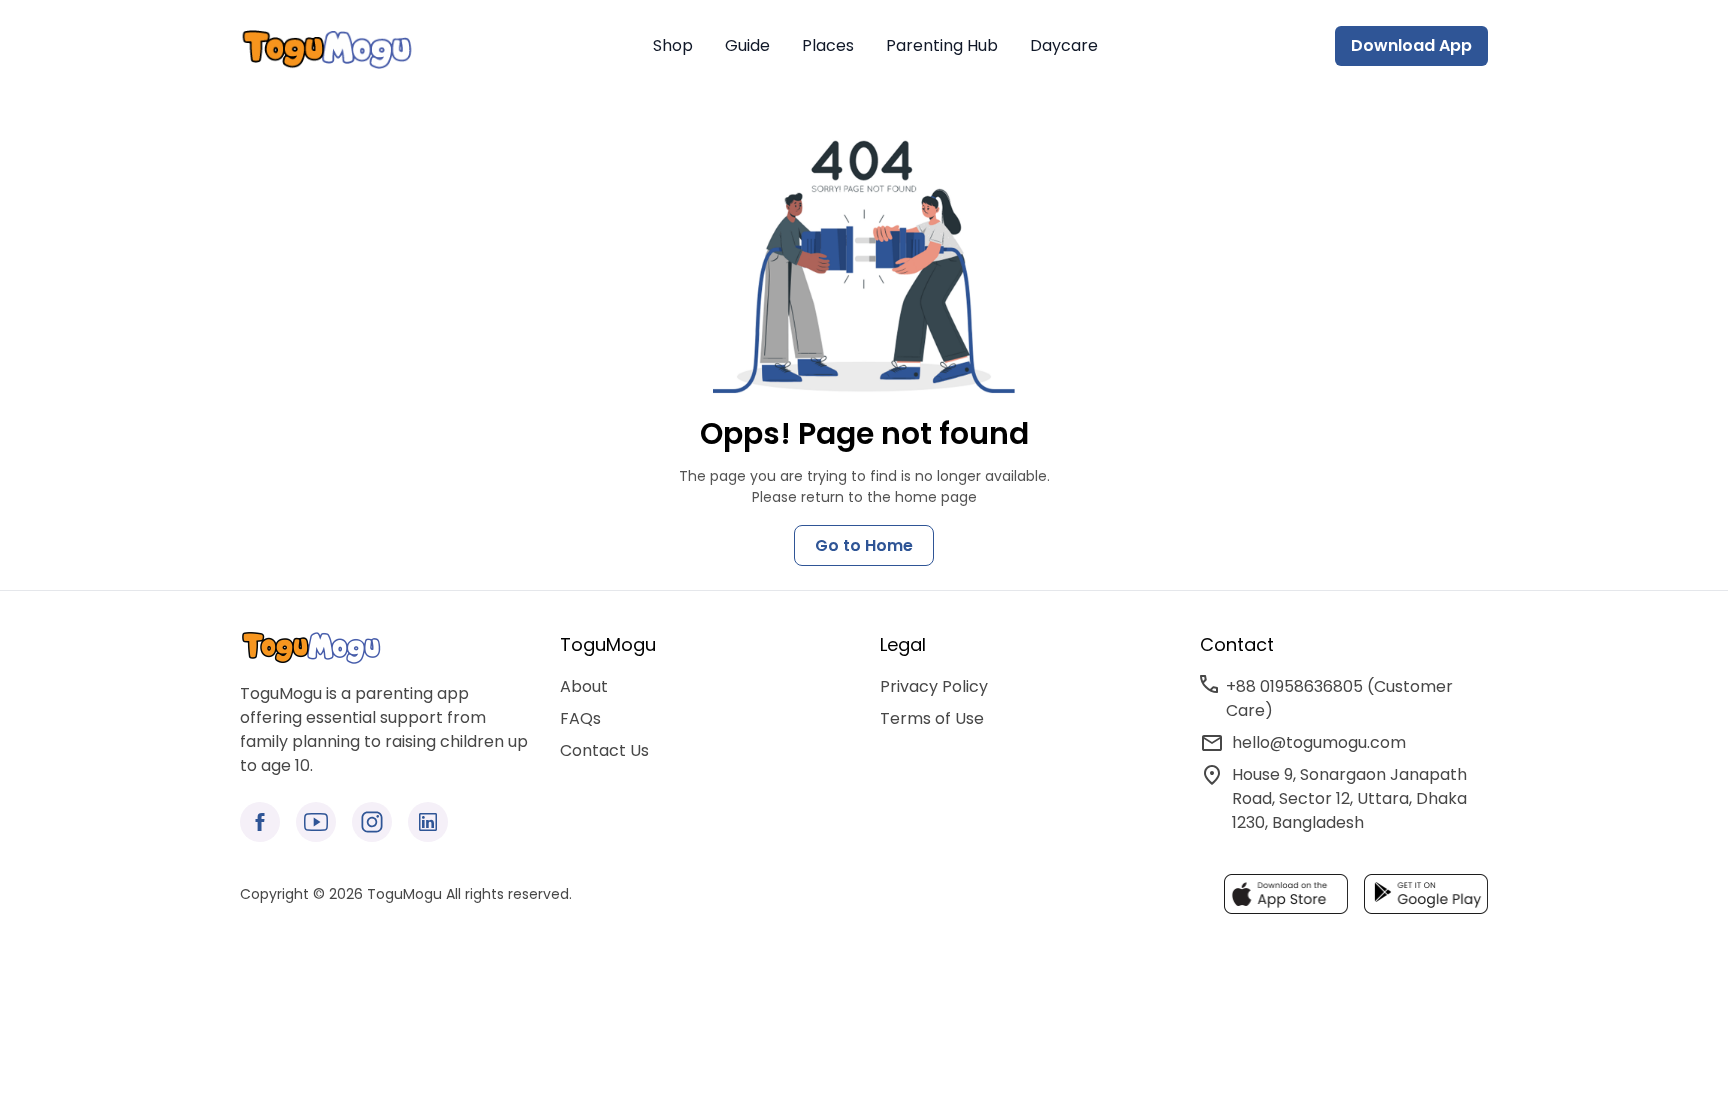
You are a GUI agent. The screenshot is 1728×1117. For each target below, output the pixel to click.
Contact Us (604, 750)
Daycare (1064, 45)
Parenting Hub (942, 45)
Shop (673, 45)
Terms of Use (932, 718)
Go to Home (864, 545)
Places (828, 45)
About (584, 686)
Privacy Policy (934, 686)
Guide (747, 45)
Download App (1411, 45)
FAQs (580, 718)
